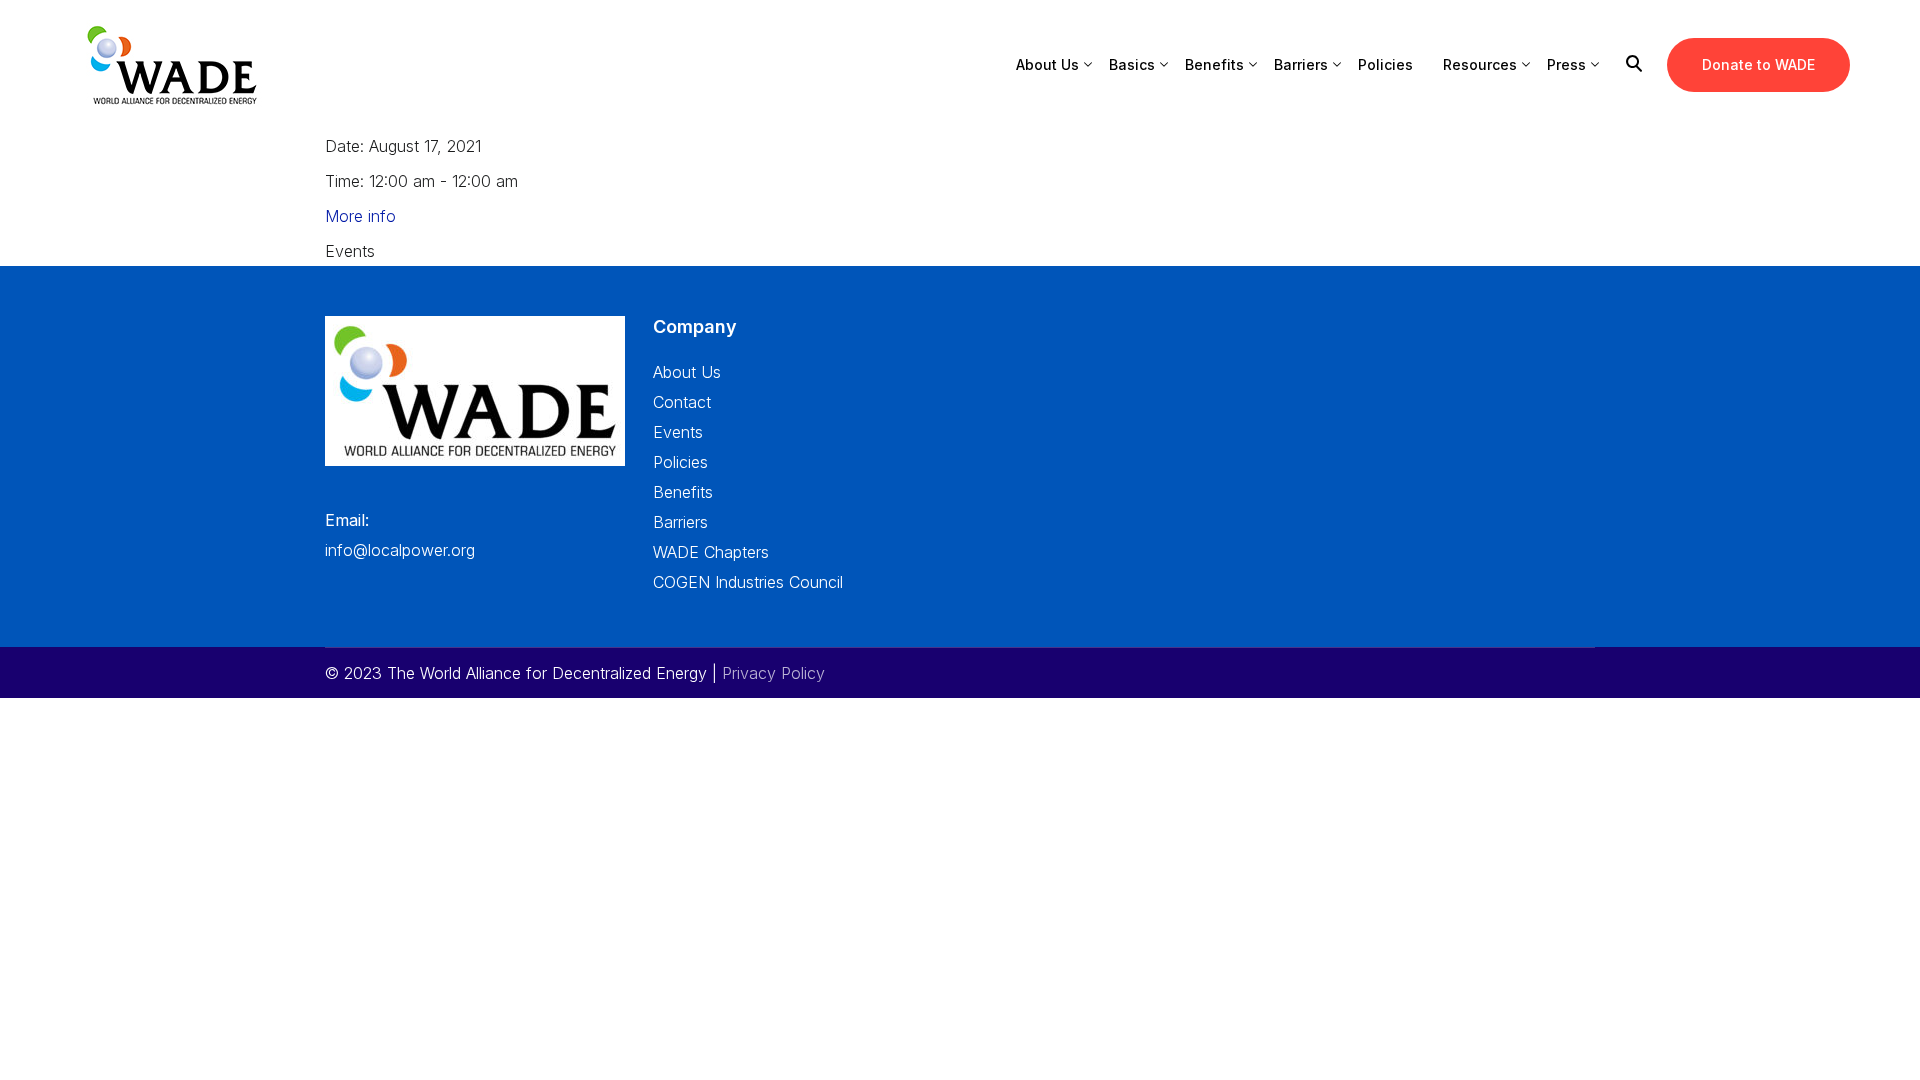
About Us (1047, 64)
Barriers (1301, 64)
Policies (1385, 64)
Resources (1480, 64)
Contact (682, 402)
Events (678, 432)
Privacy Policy (773, 673)
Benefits (1214, 64)
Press (1566, 64)
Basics (1132, 64)
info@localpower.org (400, 550)
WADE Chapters (711, 552)
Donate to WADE (1758, 64)
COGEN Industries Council (748, 582)
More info (360, 216)
